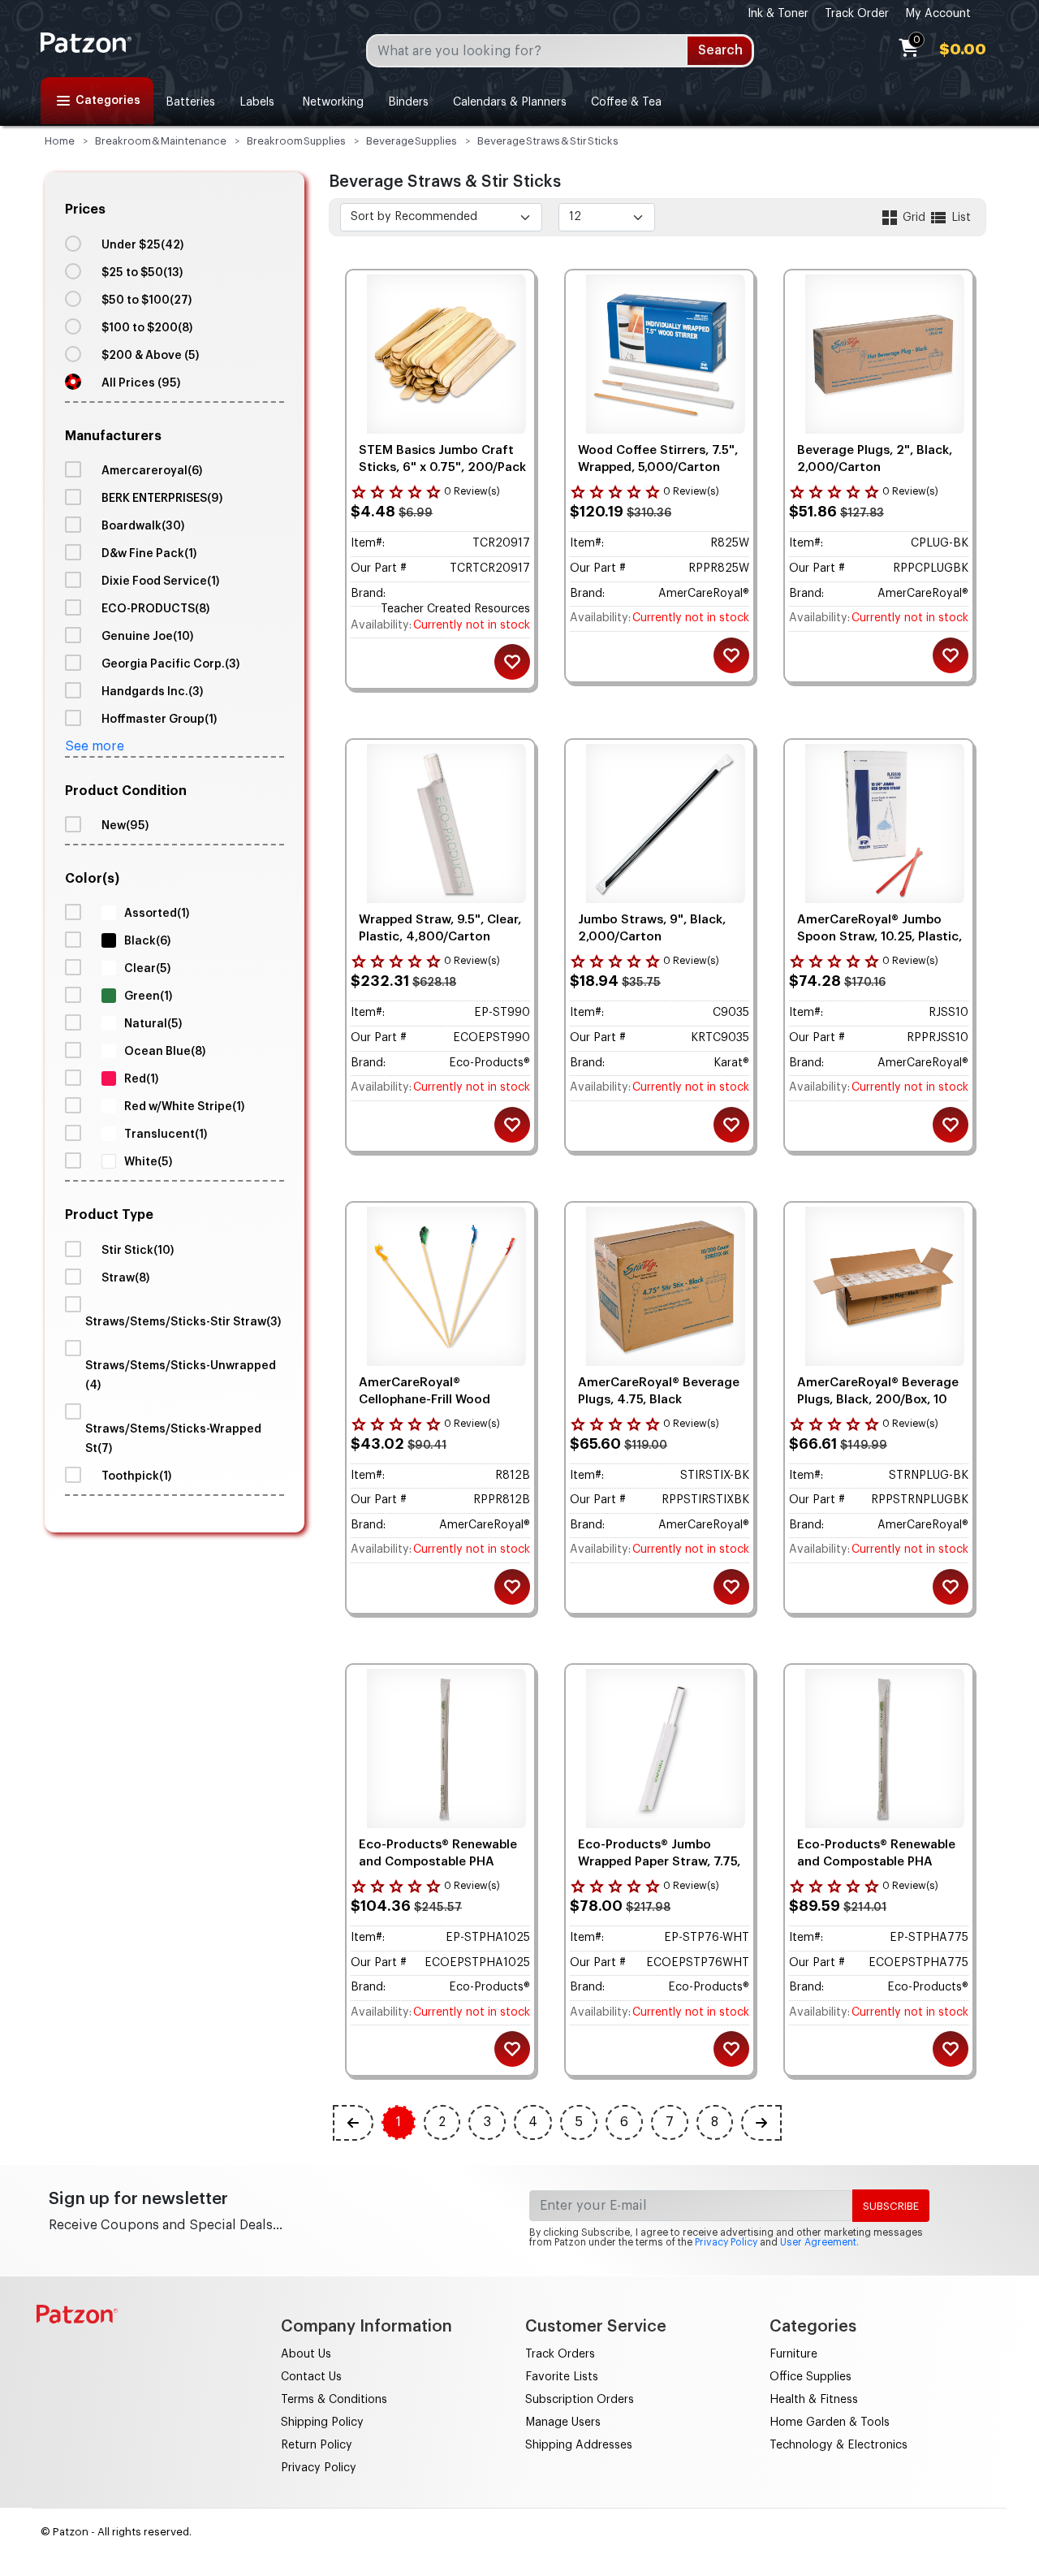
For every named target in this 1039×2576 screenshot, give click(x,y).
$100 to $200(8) (147, 328)
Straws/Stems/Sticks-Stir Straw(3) (183, 1322)
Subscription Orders (580, 2400)
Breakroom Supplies (296, 141)
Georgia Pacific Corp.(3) (170, 664)
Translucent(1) (166, 1135)
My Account (938, 14)
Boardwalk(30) (143, 526)
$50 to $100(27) (147, 300)
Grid (914, 218)
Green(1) (148, 996)
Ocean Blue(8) (165, 1052)
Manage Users (563, 2423)
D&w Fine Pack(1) (149, 554)
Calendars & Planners (510, 102)
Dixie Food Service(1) (160, 581)
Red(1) (141, 1079)
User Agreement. (819, 2242)
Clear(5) (147, 969)
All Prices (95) (141, 383)
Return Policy (317, 2445)
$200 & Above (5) (150, 356)
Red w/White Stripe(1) (184, 1107)
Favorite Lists (562, 2377)
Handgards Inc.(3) (152, 692)
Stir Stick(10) (138, 1251)
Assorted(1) (157, 914)
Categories (108, 101)
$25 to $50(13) (142, 273)
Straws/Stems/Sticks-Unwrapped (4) (181, 1376)
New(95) (125, 826)
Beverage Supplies (412, 141)
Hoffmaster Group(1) (159, 720)
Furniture (793, 2354)
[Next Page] (761, 2123)
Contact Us (311, 2377)
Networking (331, 102)
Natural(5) (153, 1024)
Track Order (857, 14)
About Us (306, 2354)
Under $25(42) (142, 245)
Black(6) (147, 941)
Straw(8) (125, 1278)
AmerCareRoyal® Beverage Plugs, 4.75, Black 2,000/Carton (659, 1400)
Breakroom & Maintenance (161, 141)
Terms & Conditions (334, 2400)
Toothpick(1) (136, 1476)
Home (60, 141)
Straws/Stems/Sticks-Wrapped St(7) (173, 1439)
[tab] (175, 297)
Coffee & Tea (626, 102)
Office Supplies (811, 2377)
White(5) (148, 1162)
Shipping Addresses (579, 2445)
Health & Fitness (814, 2400)
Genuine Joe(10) (147, 637)
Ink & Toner (778, 14)
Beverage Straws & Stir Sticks (548, 141)
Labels (257, 102)
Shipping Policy (322, 2423)
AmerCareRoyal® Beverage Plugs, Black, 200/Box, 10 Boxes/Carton (878, 1400)
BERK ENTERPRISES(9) (162, 499)
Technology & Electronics (839, 2445)
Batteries (190, 102)
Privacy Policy (726, 2242)
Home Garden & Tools (830, 2423)
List (959, 218)
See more (95, 746)
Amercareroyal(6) (152, 471)
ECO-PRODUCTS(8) (155, 609)
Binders (408, 102)
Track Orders (560, 2354)
